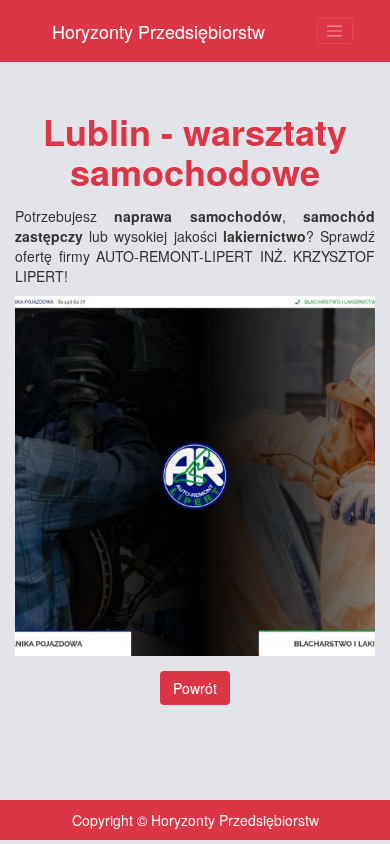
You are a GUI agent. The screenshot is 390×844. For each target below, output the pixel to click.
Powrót (195, 688)
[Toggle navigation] (335, 31)
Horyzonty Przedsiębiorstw (158, 31)
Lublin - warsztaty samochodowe (195, 151)
